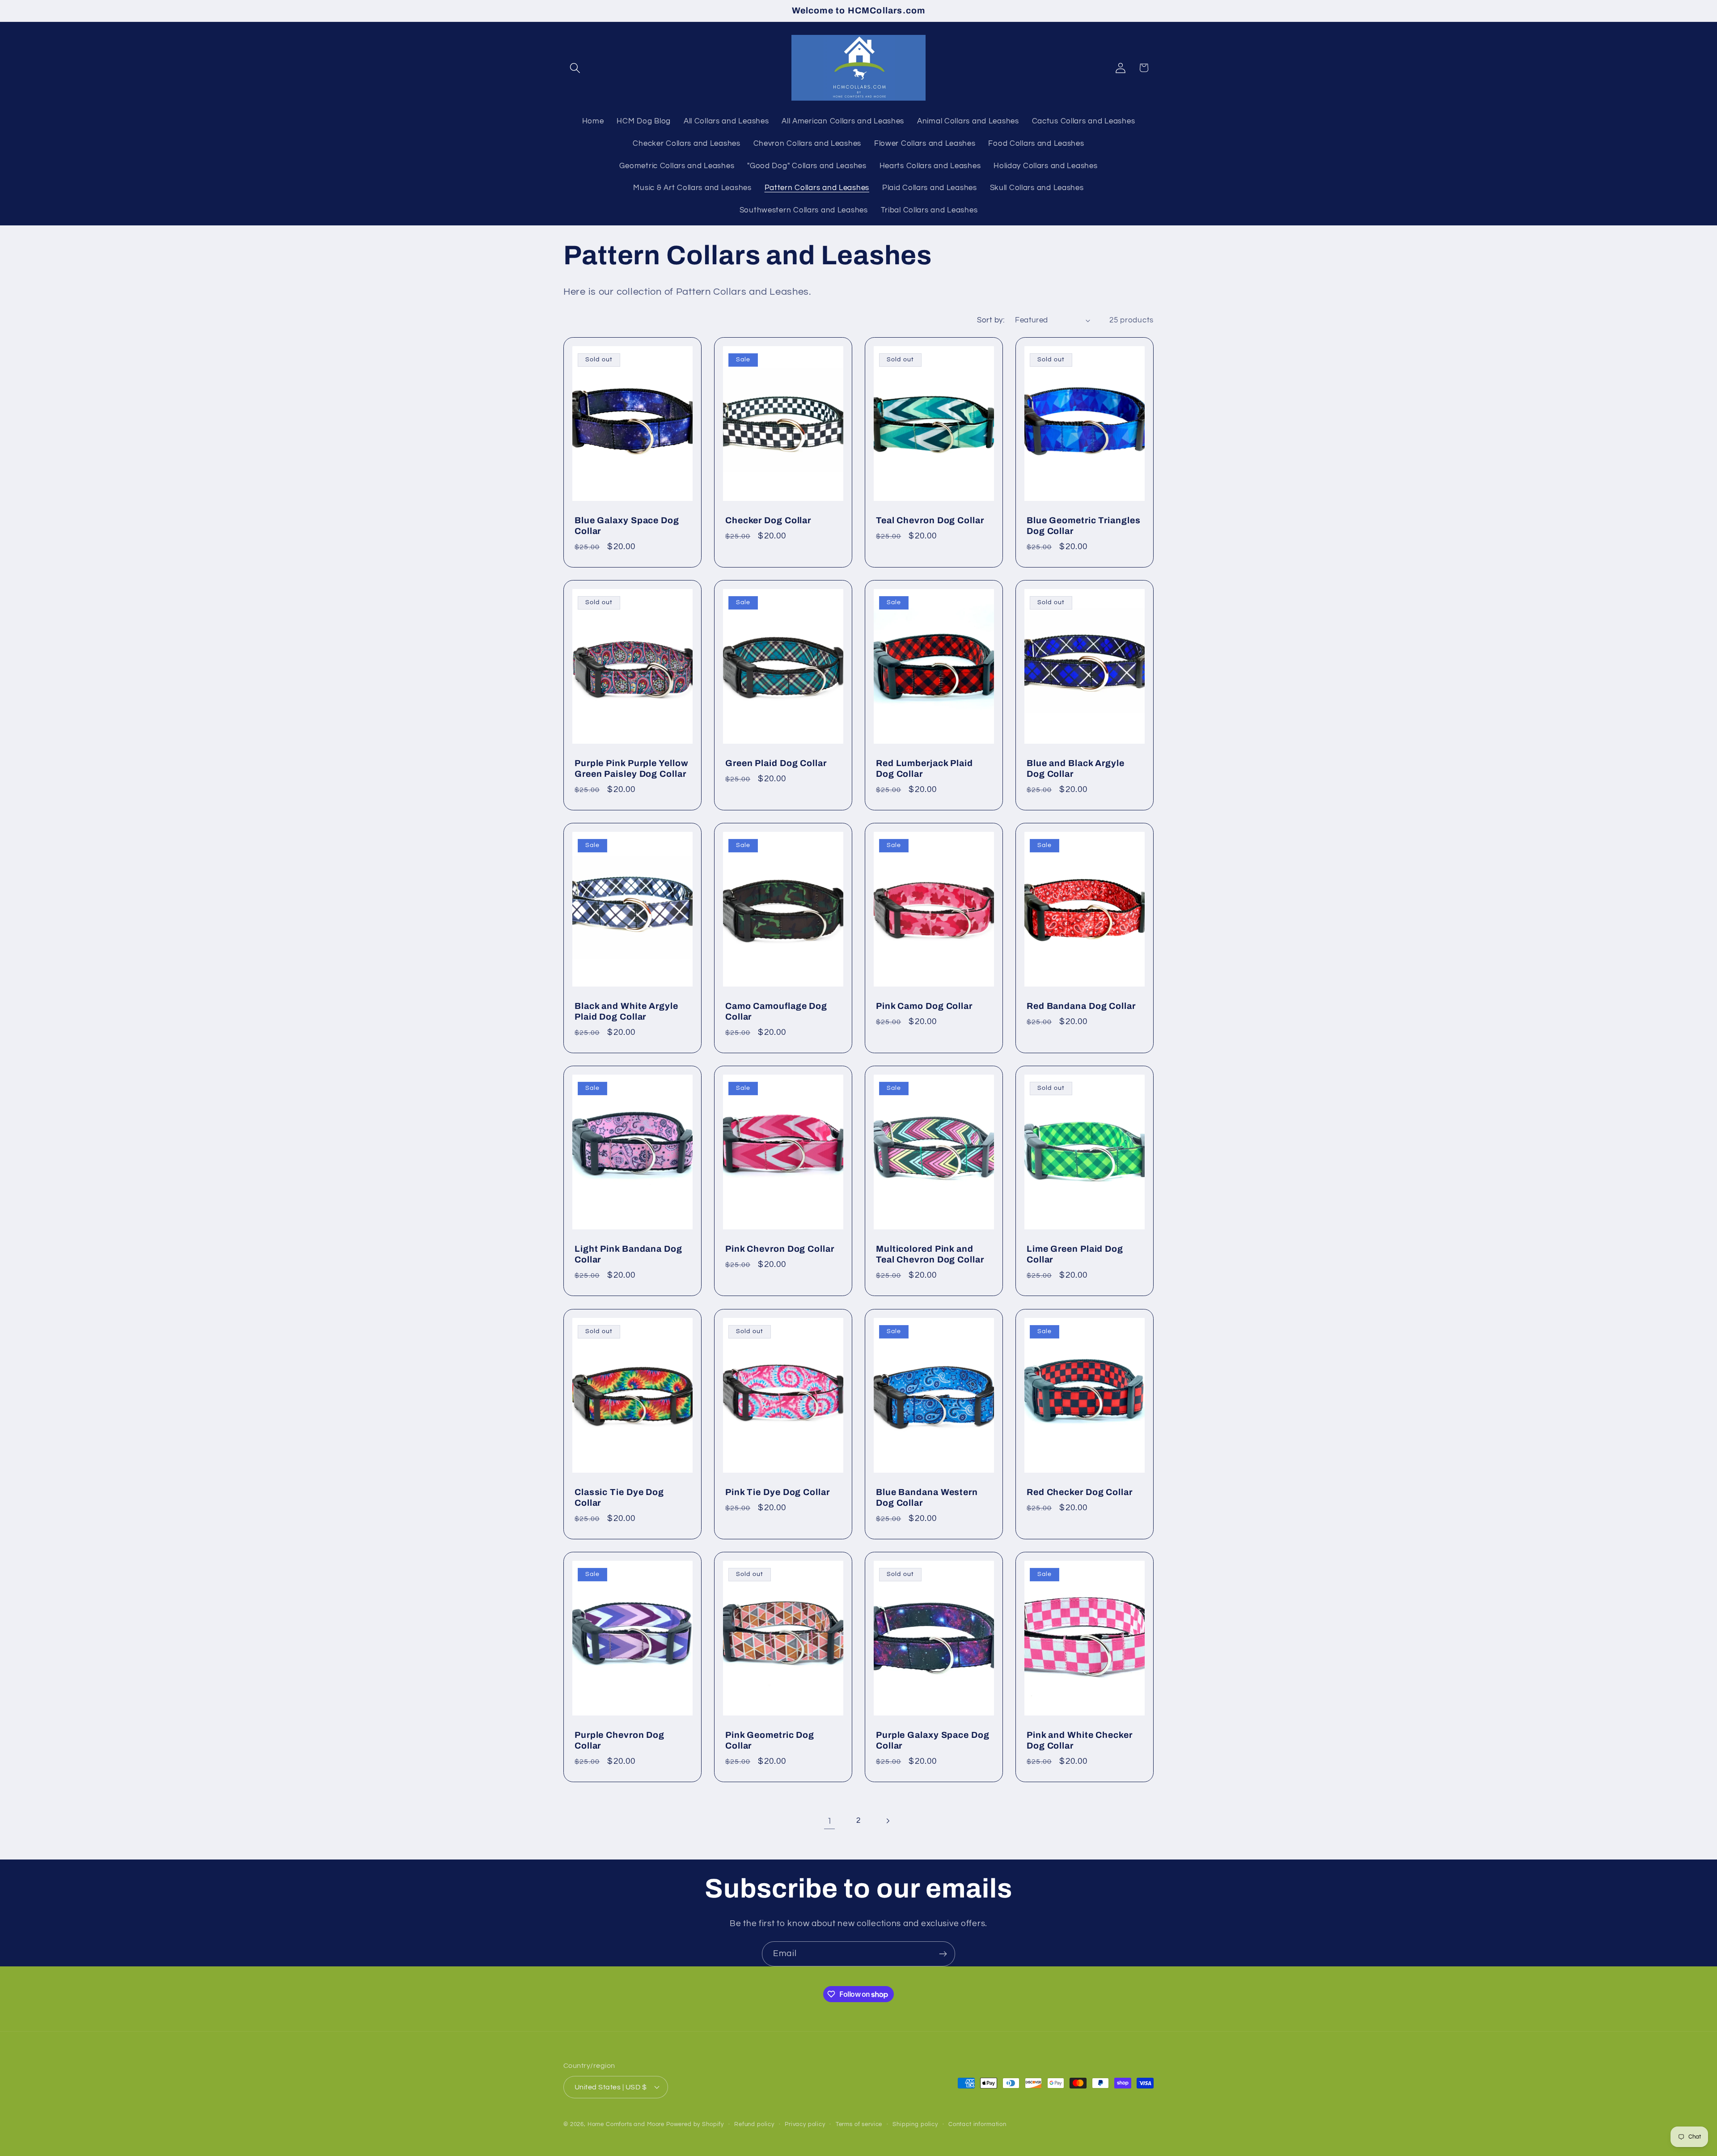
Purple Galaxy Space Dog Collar (933, 1740)
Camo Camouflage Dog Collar (776, 1011)
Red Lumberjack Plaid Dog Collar (924, 769)
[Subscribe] (943, 1954)
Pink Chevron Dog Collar (780, 1249)
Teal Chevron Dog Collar (930, 520)
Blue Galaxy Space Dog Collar (627, 525)
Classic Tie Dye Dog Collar (619, 1497)
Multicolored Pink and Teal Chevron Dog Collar (930, 1254)
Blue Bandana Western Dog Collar (927, 1497)
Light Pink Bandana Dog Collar (628, 1254)
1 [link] (830, 1821)
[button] (575, 68)
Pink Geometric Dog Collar (770, 1740)
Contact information (977, 2124)
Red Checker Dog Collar (1080, 1492)
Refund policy (754, 2124)
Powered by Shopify (695, 2124)
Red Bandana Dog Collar (1081, 1006)
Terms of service (859, 2124)
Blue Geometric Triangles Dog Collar (1084, 525)
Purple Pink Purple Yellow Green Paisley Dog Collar (632, 769)
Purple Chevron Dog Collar (620, 1740)
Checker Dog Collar (768, 520)
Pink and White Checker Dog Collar (1080, 1740)
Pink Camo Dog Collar (924, 1006)
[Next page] (887, 1821)
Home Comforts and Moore (626, 2124)
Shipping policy (915, 2124)
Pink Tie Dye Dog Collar (778, 1492)
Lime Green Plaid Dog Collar (1075, 1254)
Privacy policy (805, 2124)
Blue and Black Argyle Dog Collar (1076, 769)
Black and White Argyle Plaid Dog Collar (626, 1011)
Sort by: (991, 320)
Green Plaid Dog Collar (776, 763)
